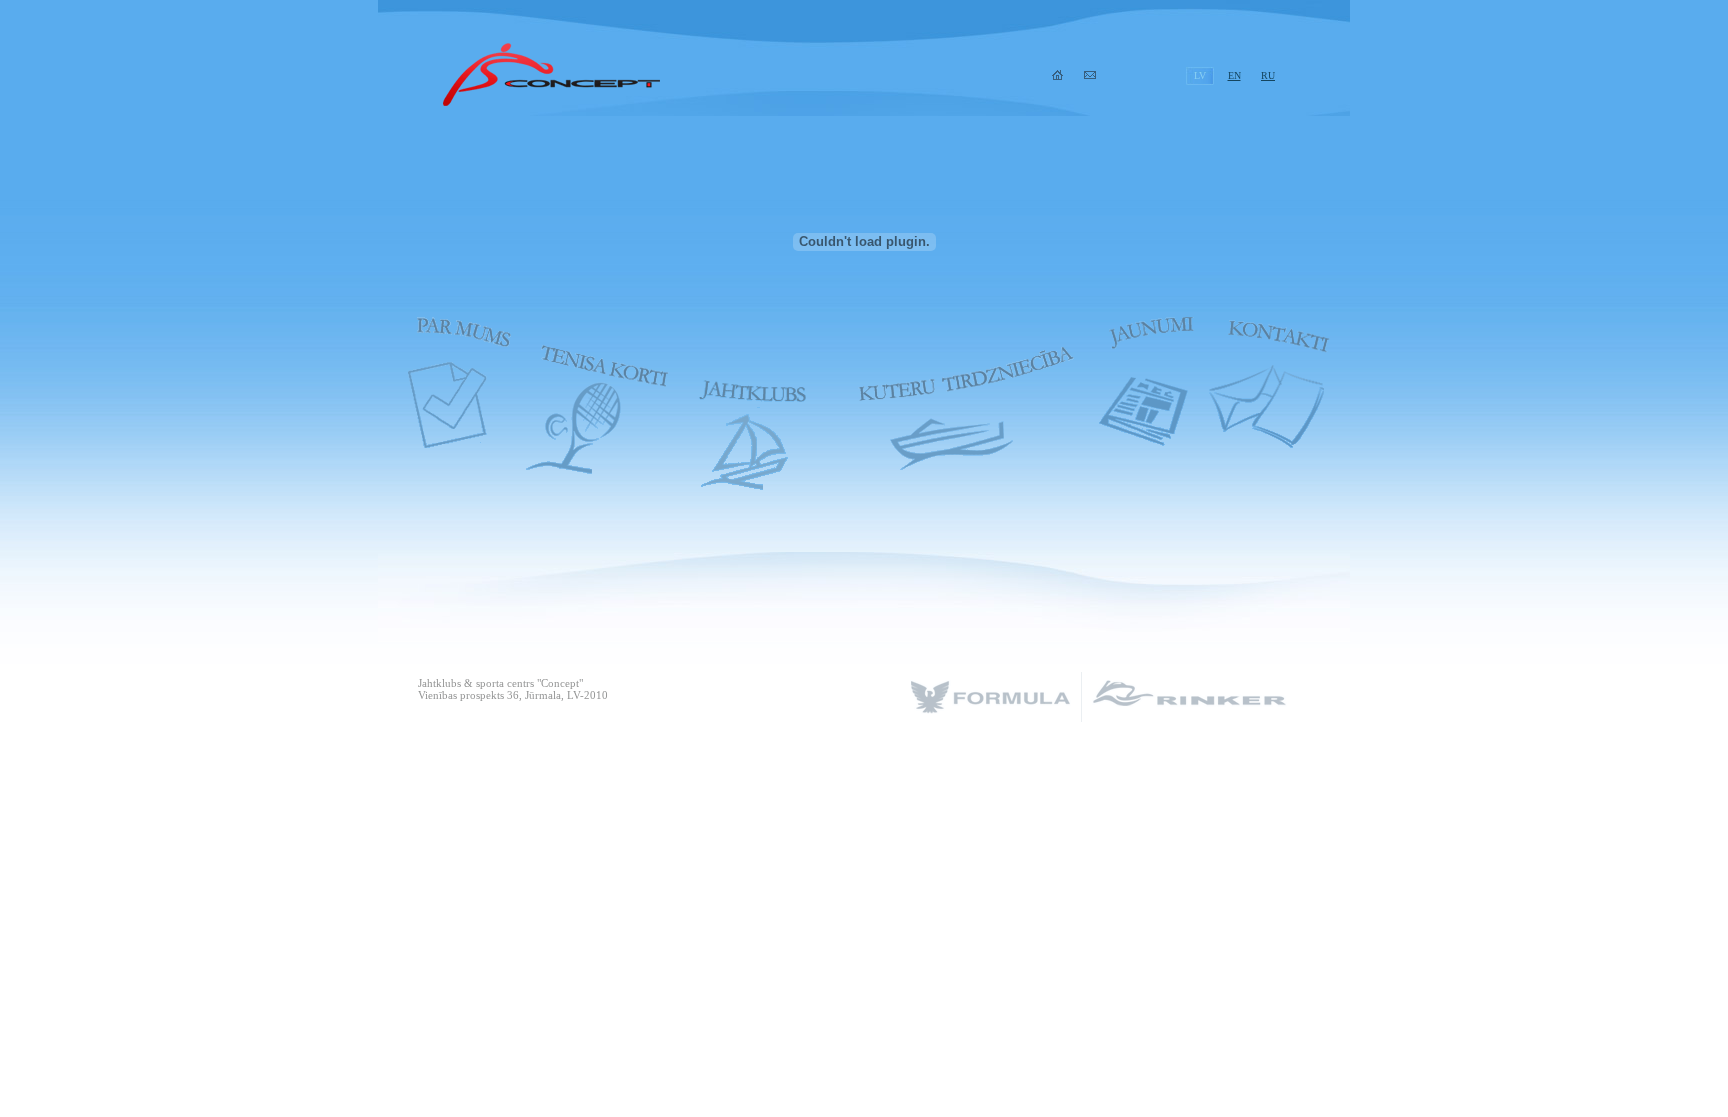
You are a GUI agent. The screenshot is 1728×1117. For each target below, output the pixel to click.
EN (1234, 75)
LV (1200, 75)
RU (1268, 75)
